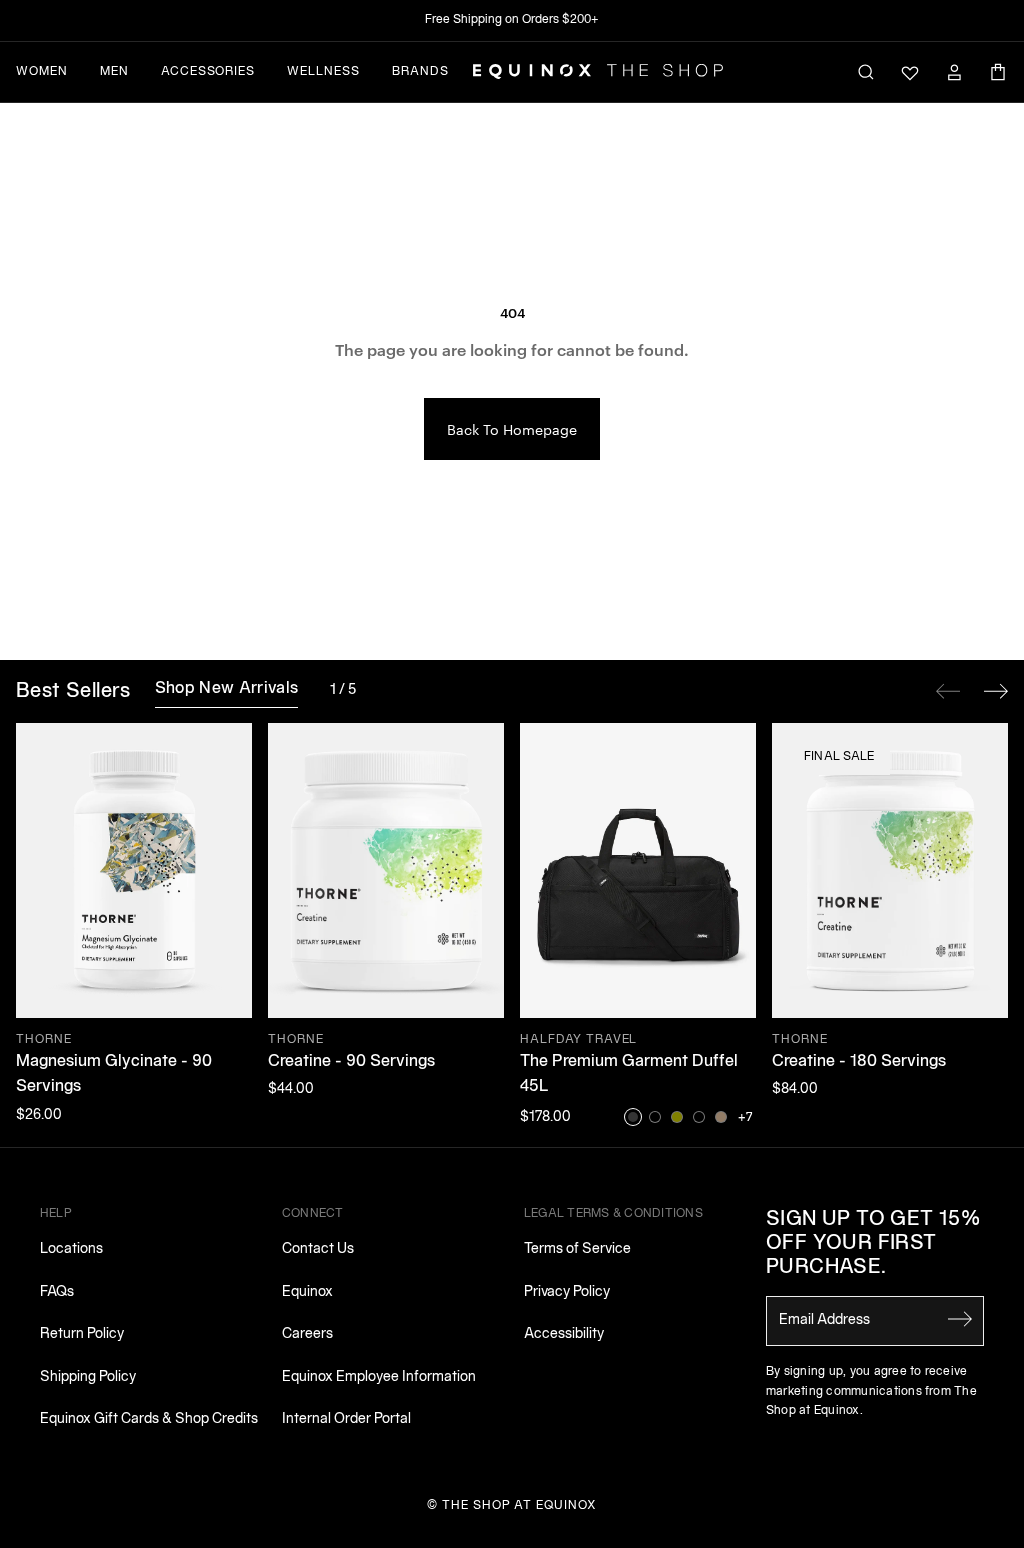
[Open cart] (998, 72)
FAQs (57, 1292)
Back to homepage (512, 429)
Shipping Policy (88, 1377)
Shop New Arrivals (226, 689)
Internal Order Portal (346, 1419)
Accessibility (564, 1334)
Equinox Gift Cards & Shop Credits (149, 1419)
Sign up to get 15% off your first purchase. (873, 1244)
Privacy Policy (567, 1292)
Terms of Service (577, 1249)
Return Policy (82, 1334)
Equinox (307, 1292)
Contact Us (318, 1249)
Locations (71, 1249)
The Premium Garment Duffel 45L (629, 1075)
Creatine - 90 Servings (351, 1062)
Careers (307, 1334)
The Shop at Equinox (519, 1505)
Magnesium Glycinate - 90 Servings (114, 1075)
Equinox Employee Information (379, 1377)
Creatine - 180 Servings (859, 1062)
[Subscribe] (960, 1319)
